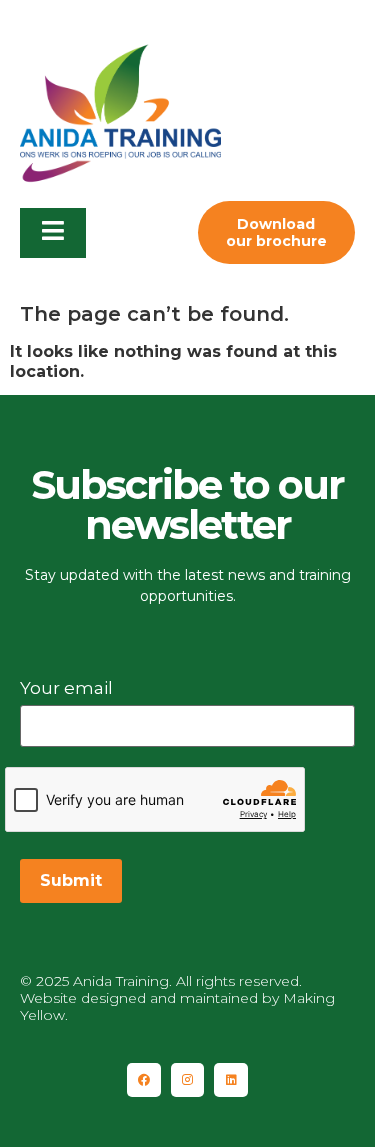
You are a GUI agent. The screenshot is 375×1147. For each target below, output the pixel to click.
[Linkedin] (231, 1080)
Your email (66, 688)
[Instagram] (188, 1080)
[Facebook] (144, 1080)
